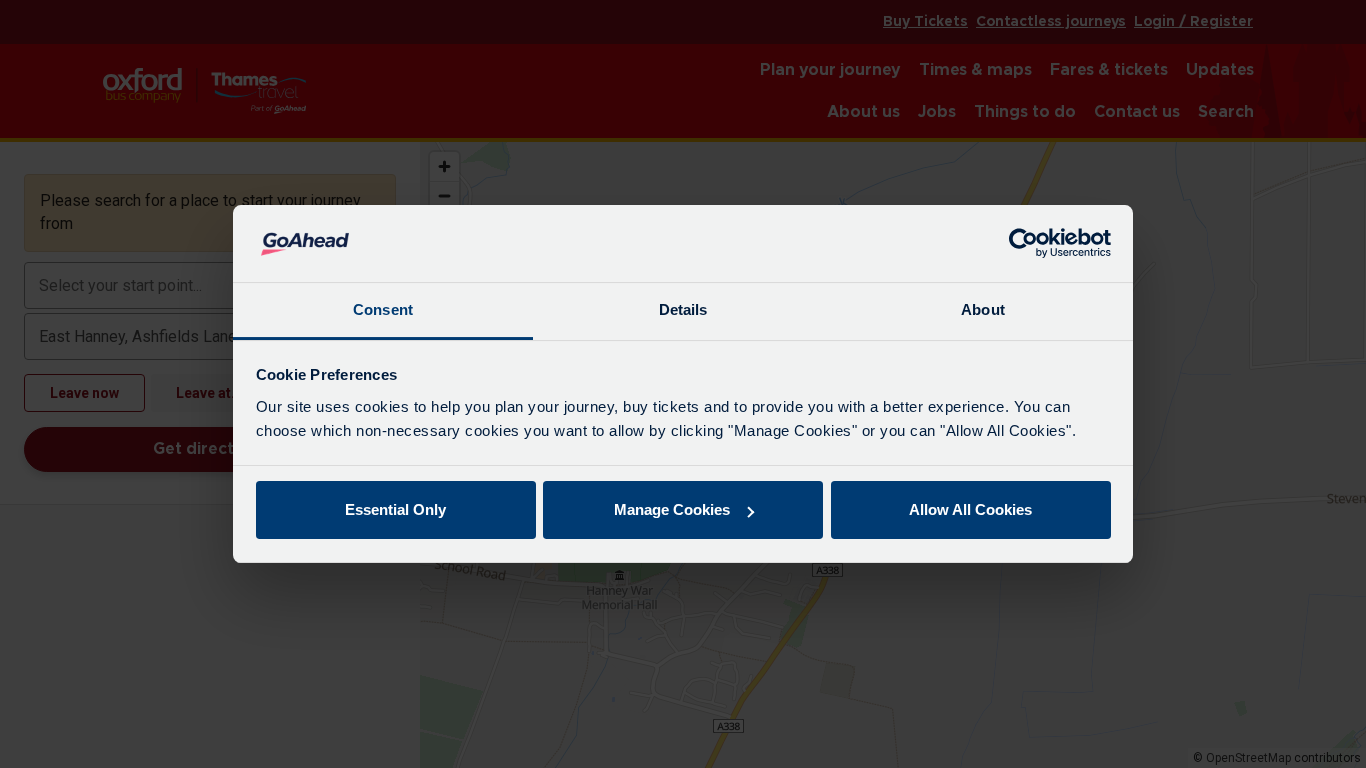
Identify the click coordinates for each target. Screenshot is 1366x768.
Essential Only (395, 509)
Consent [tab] (383, 309)
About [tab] (983, 309)
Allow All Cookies (970, 509)
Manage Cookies (672, 509)
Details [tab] (683, 309)
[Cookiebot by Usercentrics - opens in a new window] (1023, 244)
